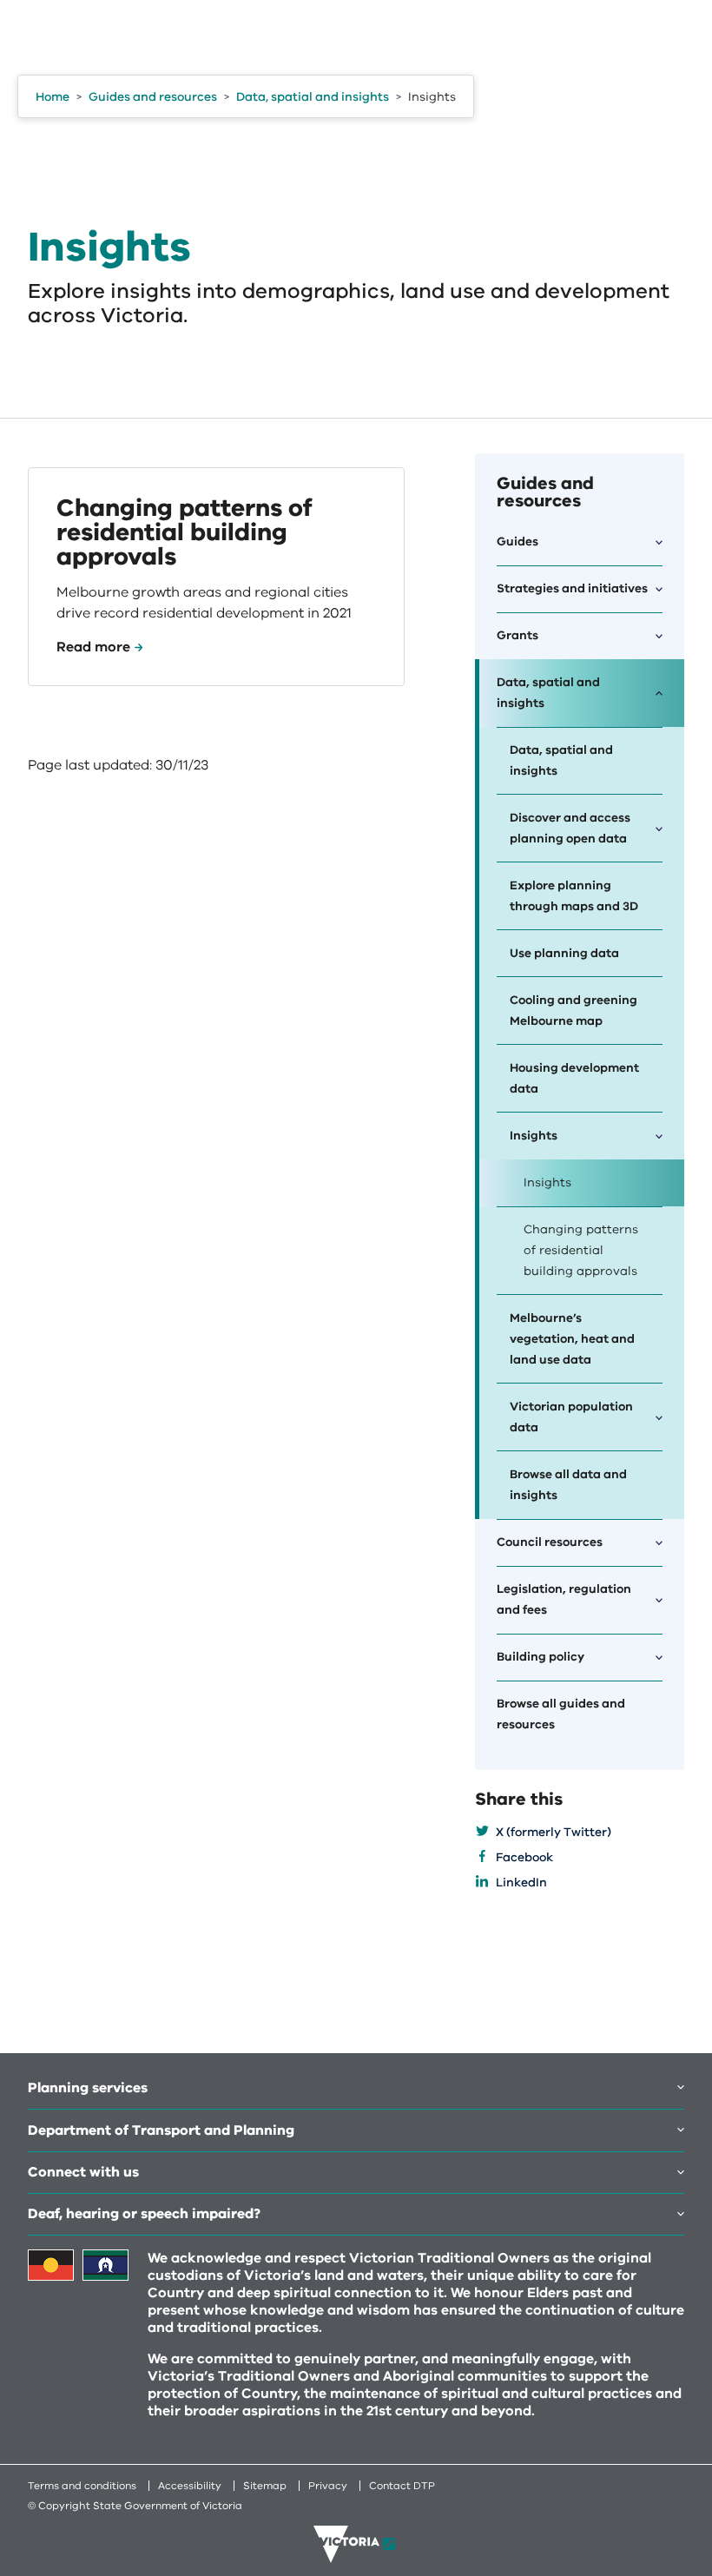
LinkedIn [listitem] (521, 1882)
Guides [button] (518, 542)
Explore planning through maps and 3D (574, 896)
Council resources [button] (550, 1542)
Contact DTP (402, 2486)
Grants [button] (518, 635)
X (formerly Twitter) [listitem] (554, 1832)
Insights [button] (534, 1136)
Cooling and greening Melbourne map (574, 1011)
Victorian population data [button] (571, 1417)
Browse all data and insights (568, 1485)
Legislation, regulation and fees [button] (564, 1599)
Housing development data (574, 1078)
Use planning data (564, 953)
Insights (547, 1182)
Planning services (88, 2088)
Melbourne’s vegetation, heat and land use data (572, 1339)
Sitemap (265, 2486)
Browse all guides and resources (561, 1714)
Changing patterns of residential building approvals (581, 1250)
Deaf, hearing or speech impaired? (144, 2214)
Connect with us (83, 2172)
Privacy (328, 2486)
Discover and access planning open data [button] (570, 828)
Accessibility (190, 2486)
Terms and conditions (82, 2486)
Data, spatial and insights (561, 760)
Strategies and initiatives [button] (572, 588)
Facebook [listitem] (524, 1857)
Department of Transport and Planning (161, 2130)
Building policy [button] (541, 1657)
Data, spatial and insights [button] (548, 693)
